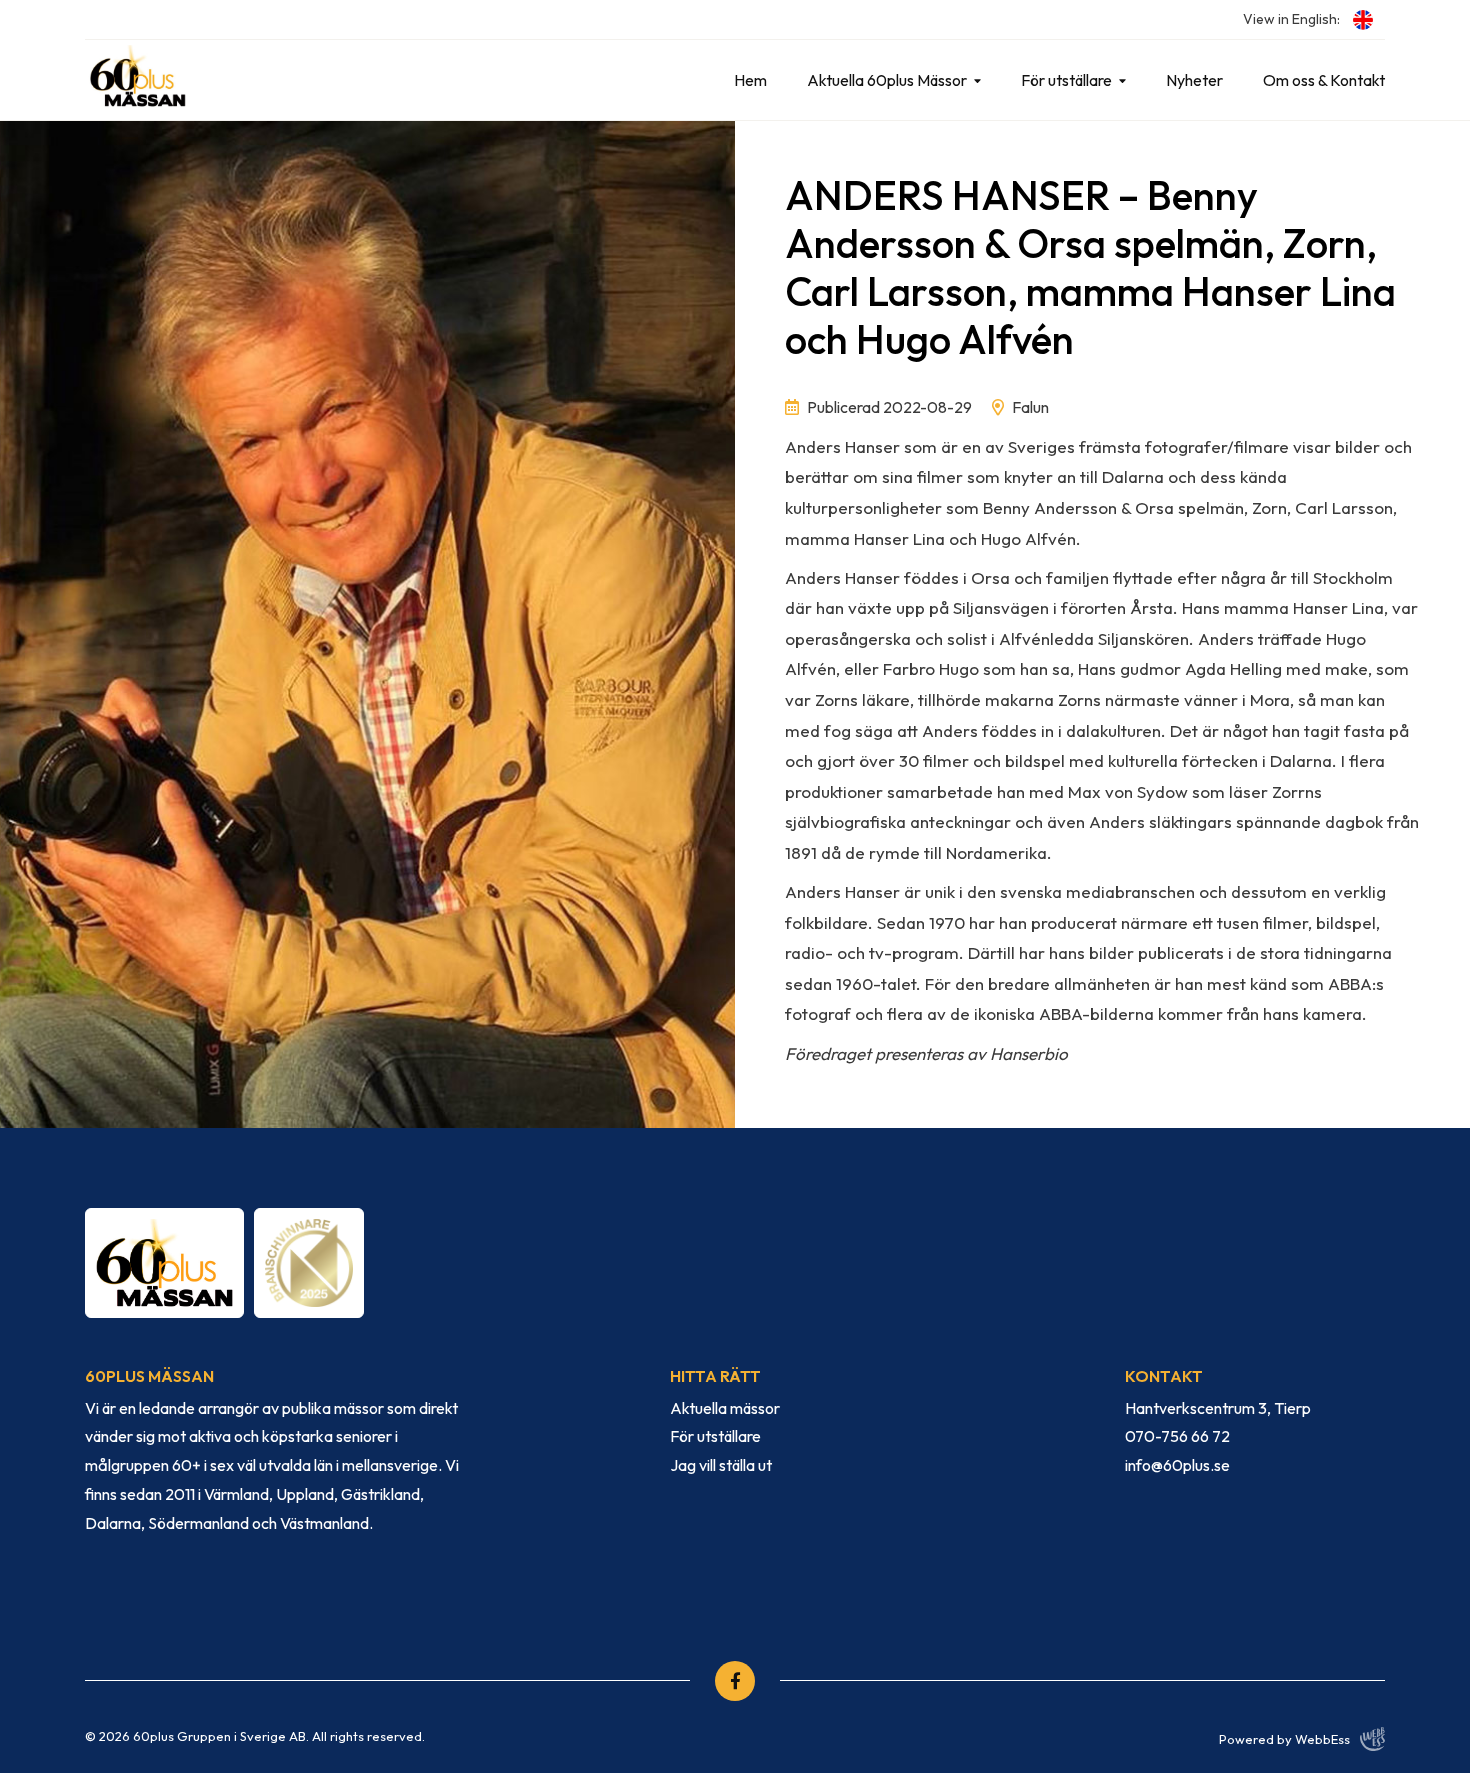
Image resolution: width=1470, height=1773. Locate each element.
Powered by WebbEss (1284, 1739)
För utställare (1066, 80)
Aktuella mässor (725, 1408)
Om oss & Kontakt (1324, 80)
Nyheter (1194, 80)
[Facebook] (735, 1681)
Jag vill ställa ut (721, 1465)
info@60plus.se (1177, 1465)
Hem (750, 80)
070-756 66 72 (1177, 1436)
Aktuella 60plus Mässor (887, 80)
